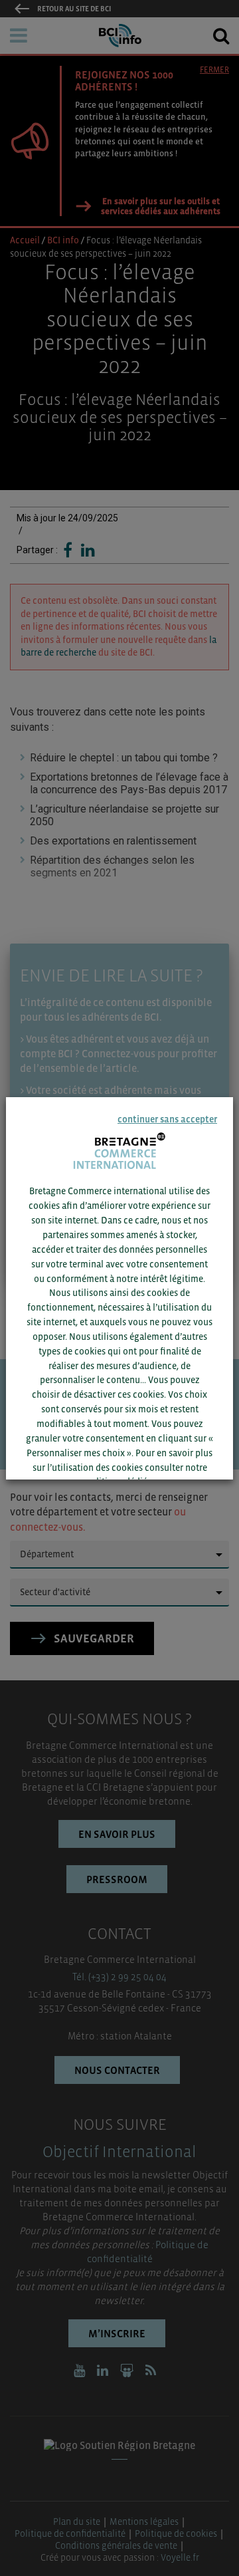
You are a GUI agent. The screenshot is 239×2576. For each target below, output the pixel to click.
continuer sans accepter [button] (167, 1119)
